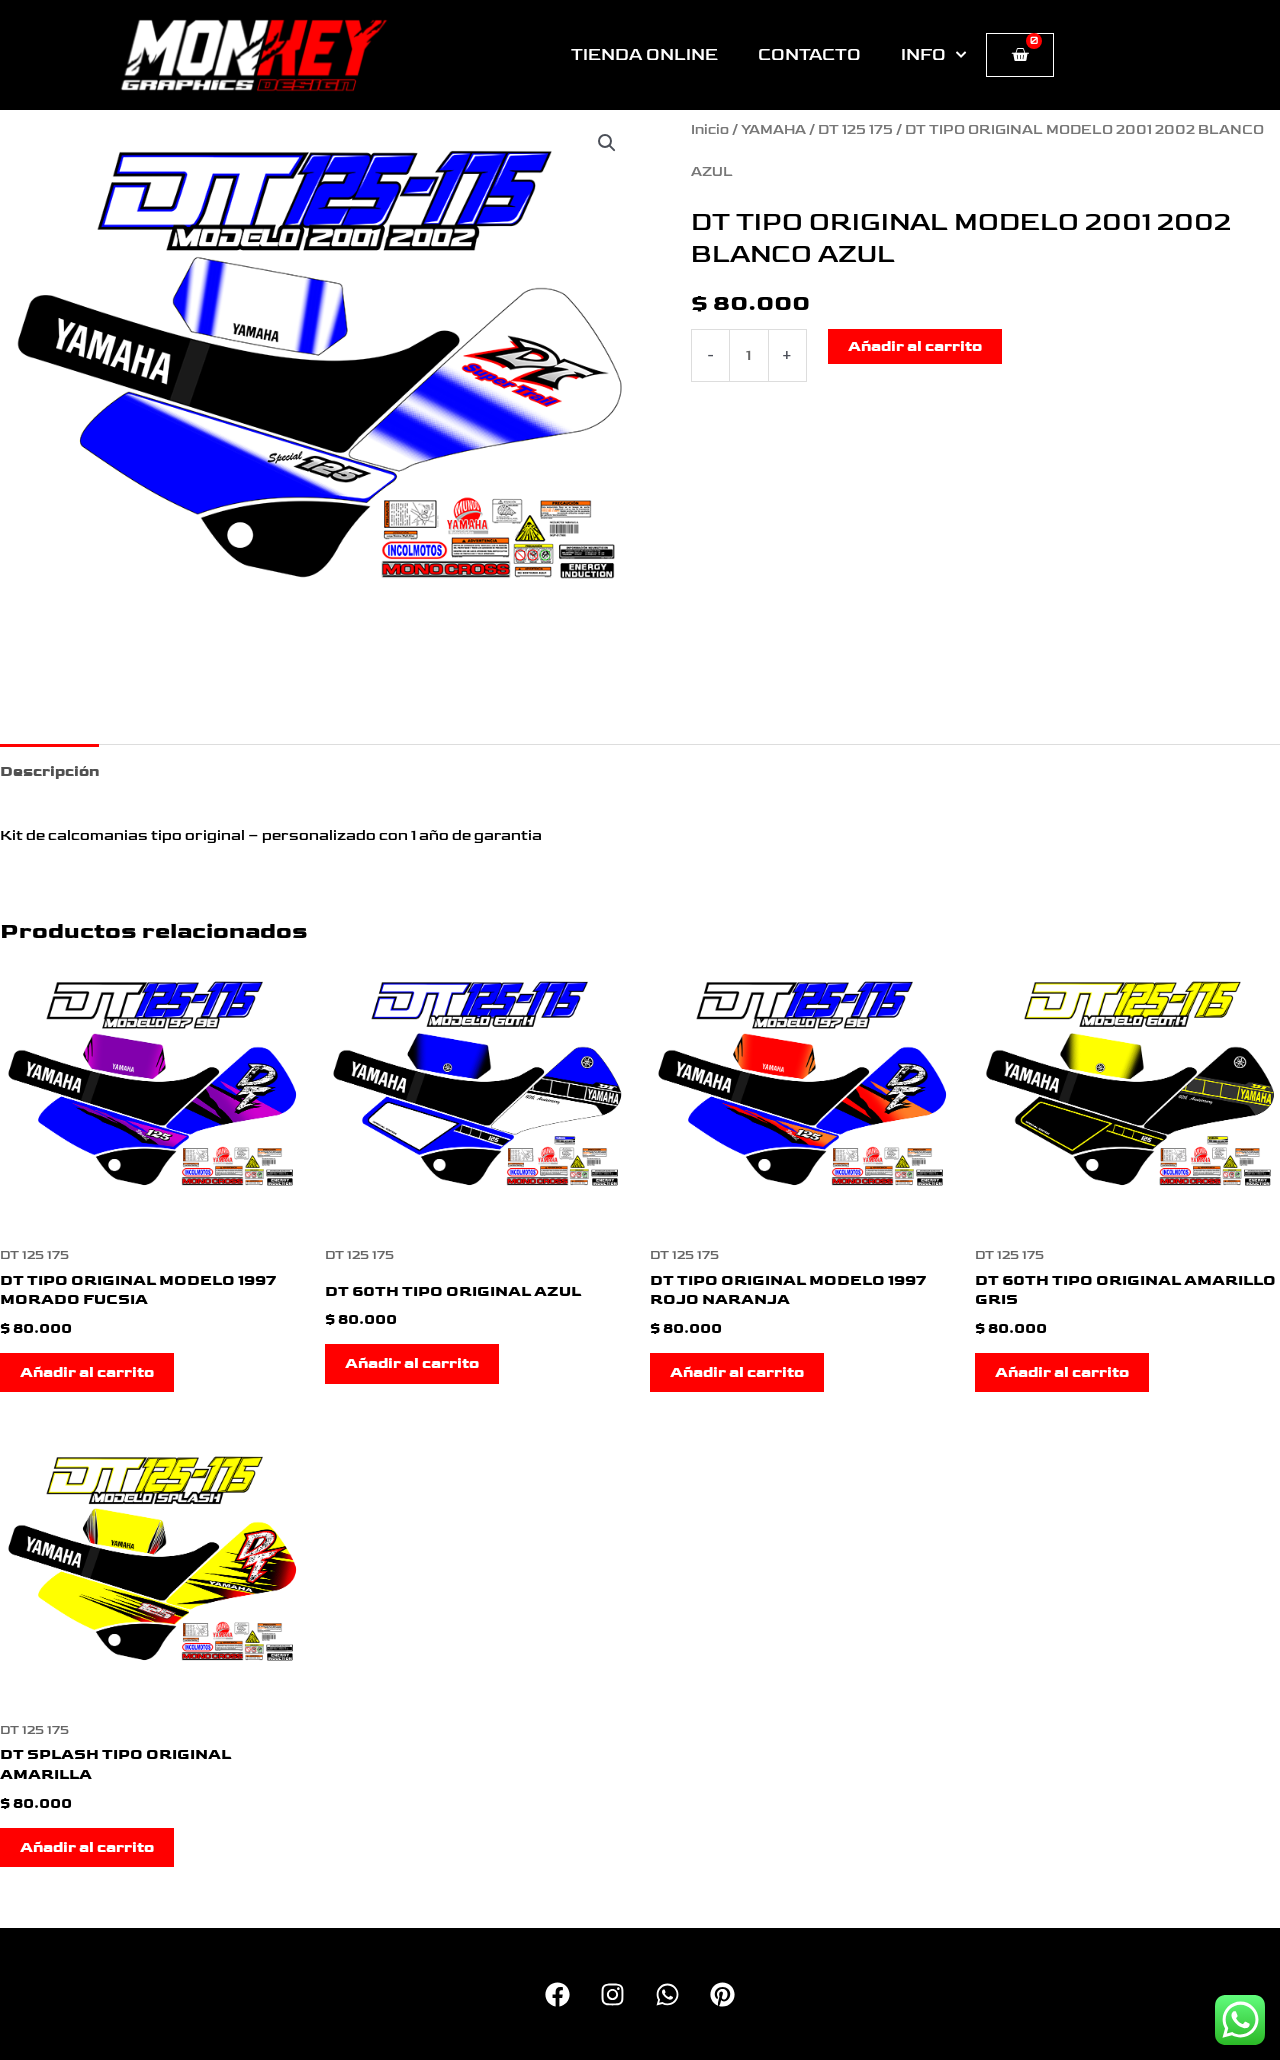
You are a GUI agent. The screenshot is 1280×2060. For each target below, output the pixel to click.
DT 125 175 (855, 130)
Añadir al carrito (915, 346)
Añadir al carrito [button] (87, 1372)
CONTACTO (809, 55)
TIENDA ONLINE (644, 55)
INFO (923, 55)
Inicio (710, 130)
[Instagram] (612, 1994)
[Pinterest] (722, 1994)
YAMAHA (773, 130)
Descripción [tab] (49, 771)
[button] (607, 143)
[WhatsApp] (667, 1994)
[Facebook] (557, 1994)
